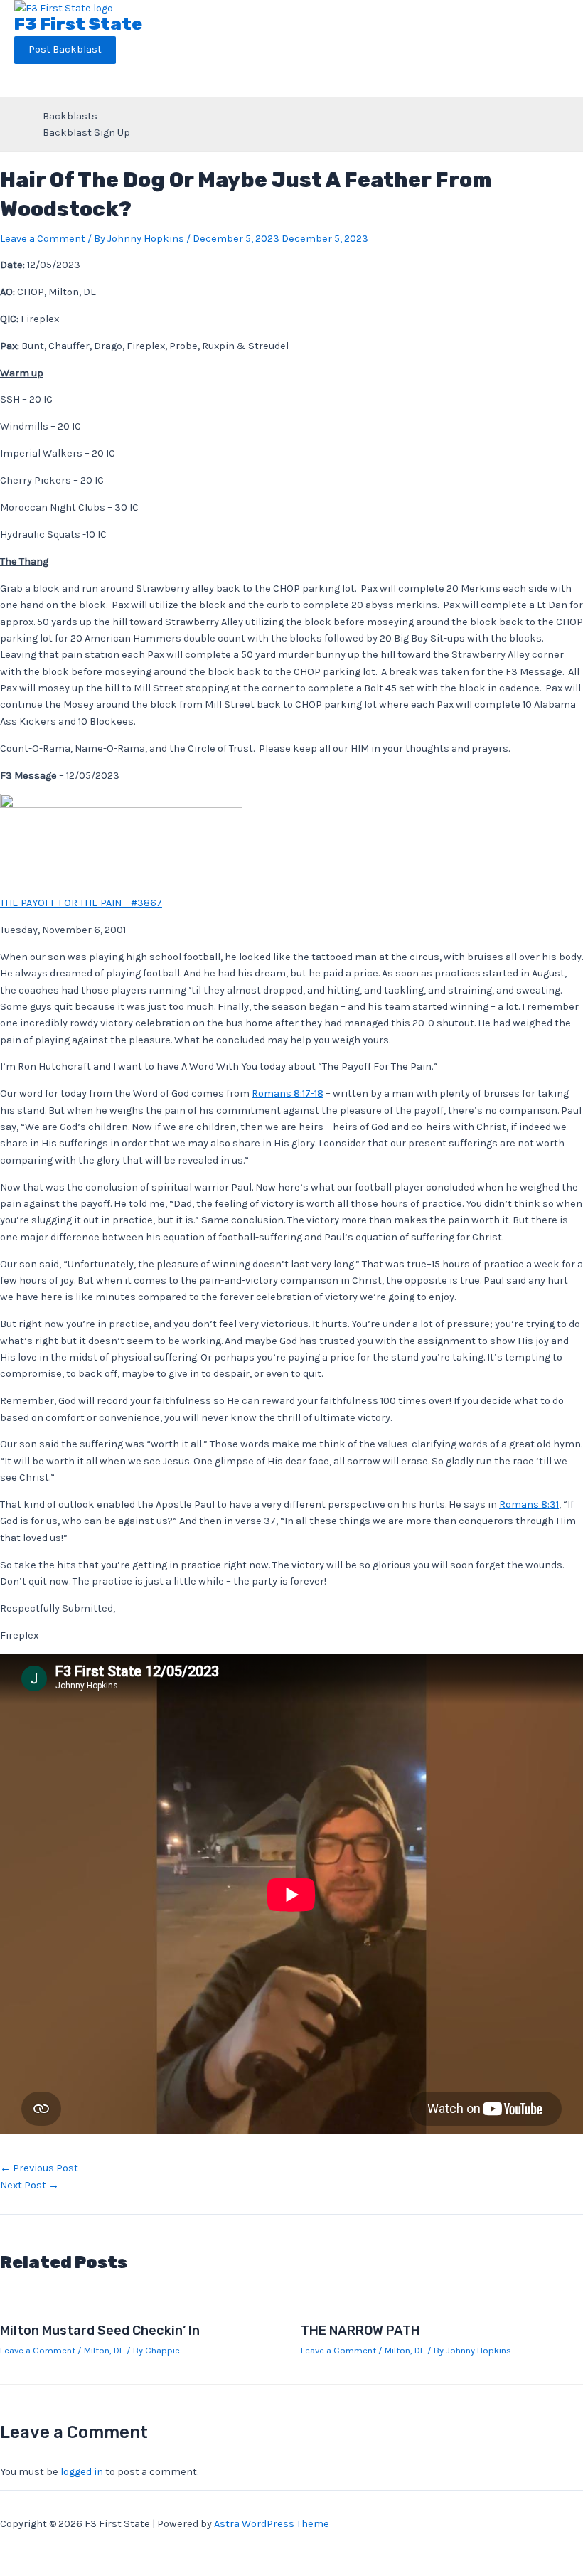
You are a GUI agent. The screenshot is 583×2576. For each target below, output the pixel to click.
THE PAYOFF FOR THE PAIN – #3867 (81, 903)
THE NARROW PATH (360, 2331)
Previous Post (39, 2168)
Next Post (30, 2185)
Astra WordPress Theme (272, 2524)
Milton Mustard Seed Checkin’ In (100, 2331)
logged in (82, 2472)
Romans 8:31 (529, 1505)
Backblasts (70, 116)
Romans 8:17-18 (288, 1093)
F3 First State (78, 24)
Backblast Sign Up (86, 133)
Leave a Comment (43, 239)
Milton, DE (104, 2350)
